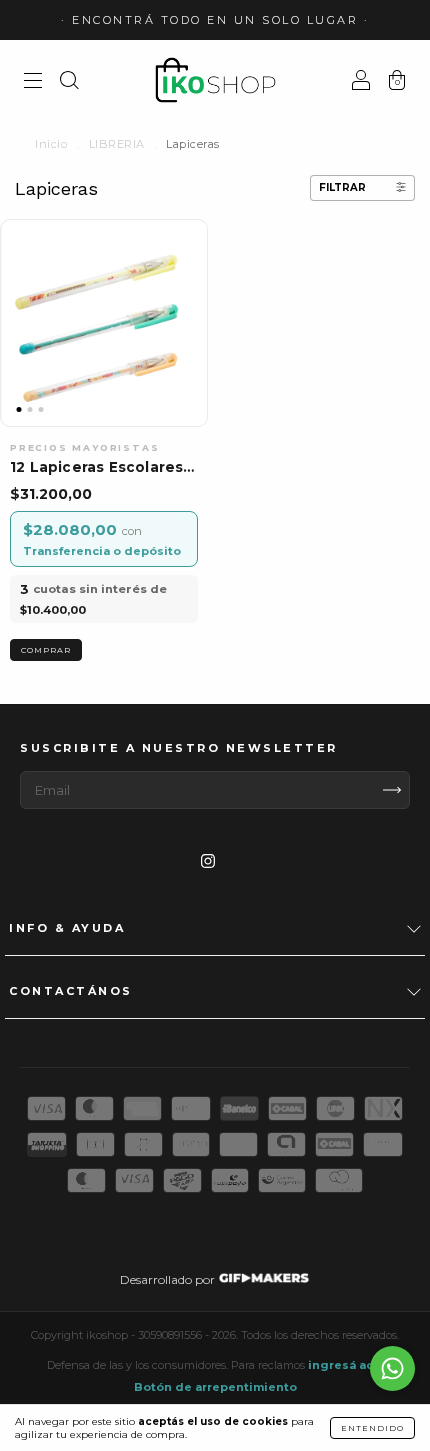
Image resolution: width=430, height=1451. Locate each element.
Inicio (51, 144)
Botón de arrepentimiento (215, 1387)
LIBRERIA (117, 144)
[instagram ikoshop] (208, 861)
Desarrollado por (169, 1279)
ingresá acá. (345, 1365)
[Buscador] (69, 82)
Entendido (372, 1428)
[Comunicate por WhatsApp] (392, 1368)
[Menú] (33, 82)
